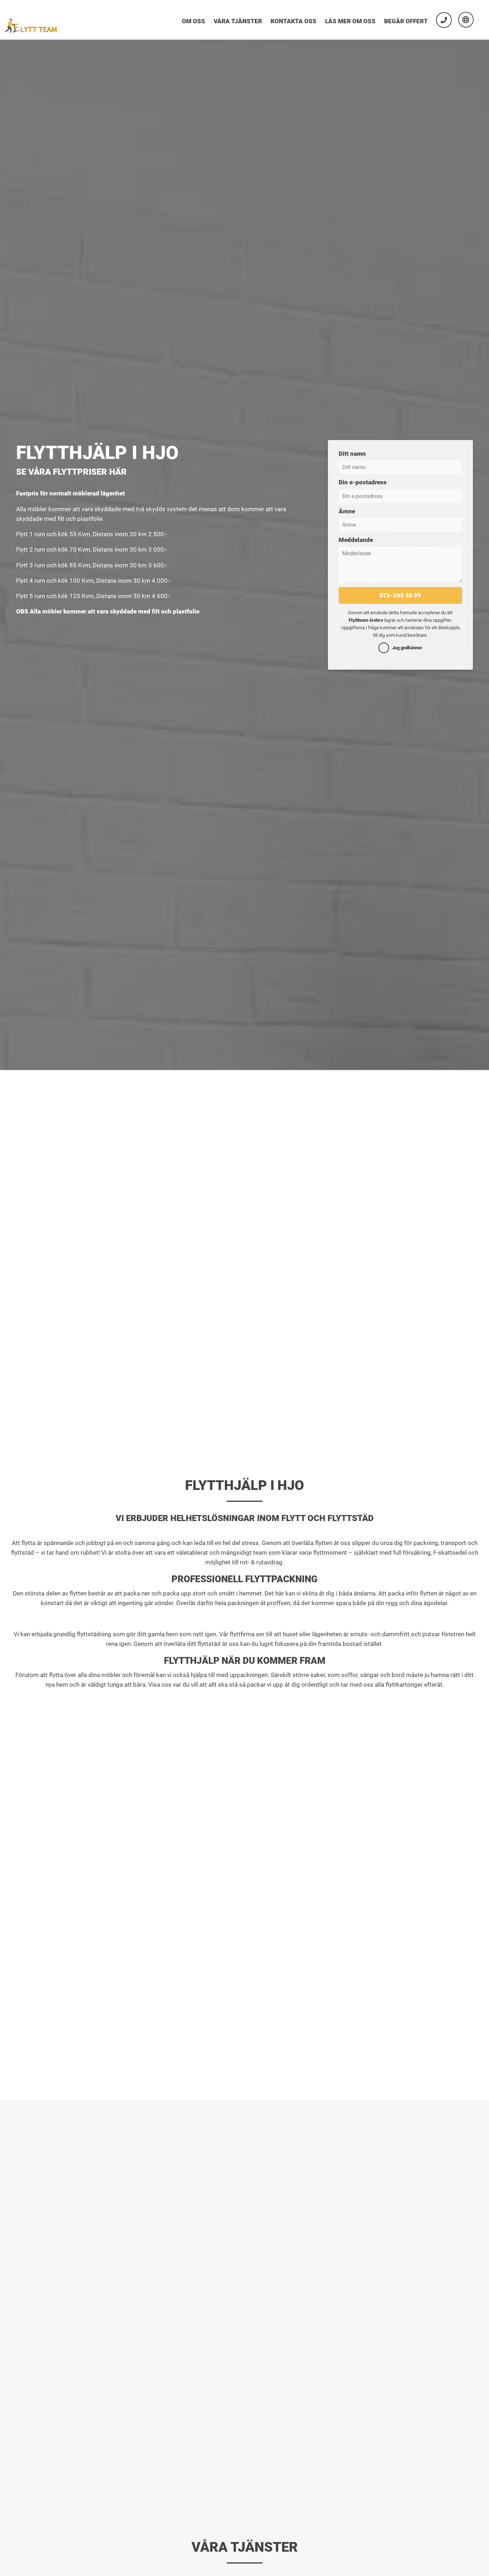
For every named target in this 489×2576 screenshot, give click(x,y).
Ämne (347, 511)
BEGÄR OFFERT (406, 21)
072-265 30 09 (400, 595)
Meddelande (356, 540)
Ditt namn (352, 454)
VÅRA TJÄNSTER (238, 21)
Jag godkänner (407, 648)
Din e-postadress (363, 482)
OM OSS (193, 21)
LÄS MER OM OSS (350, 21)
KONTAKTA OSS (294, 21)
